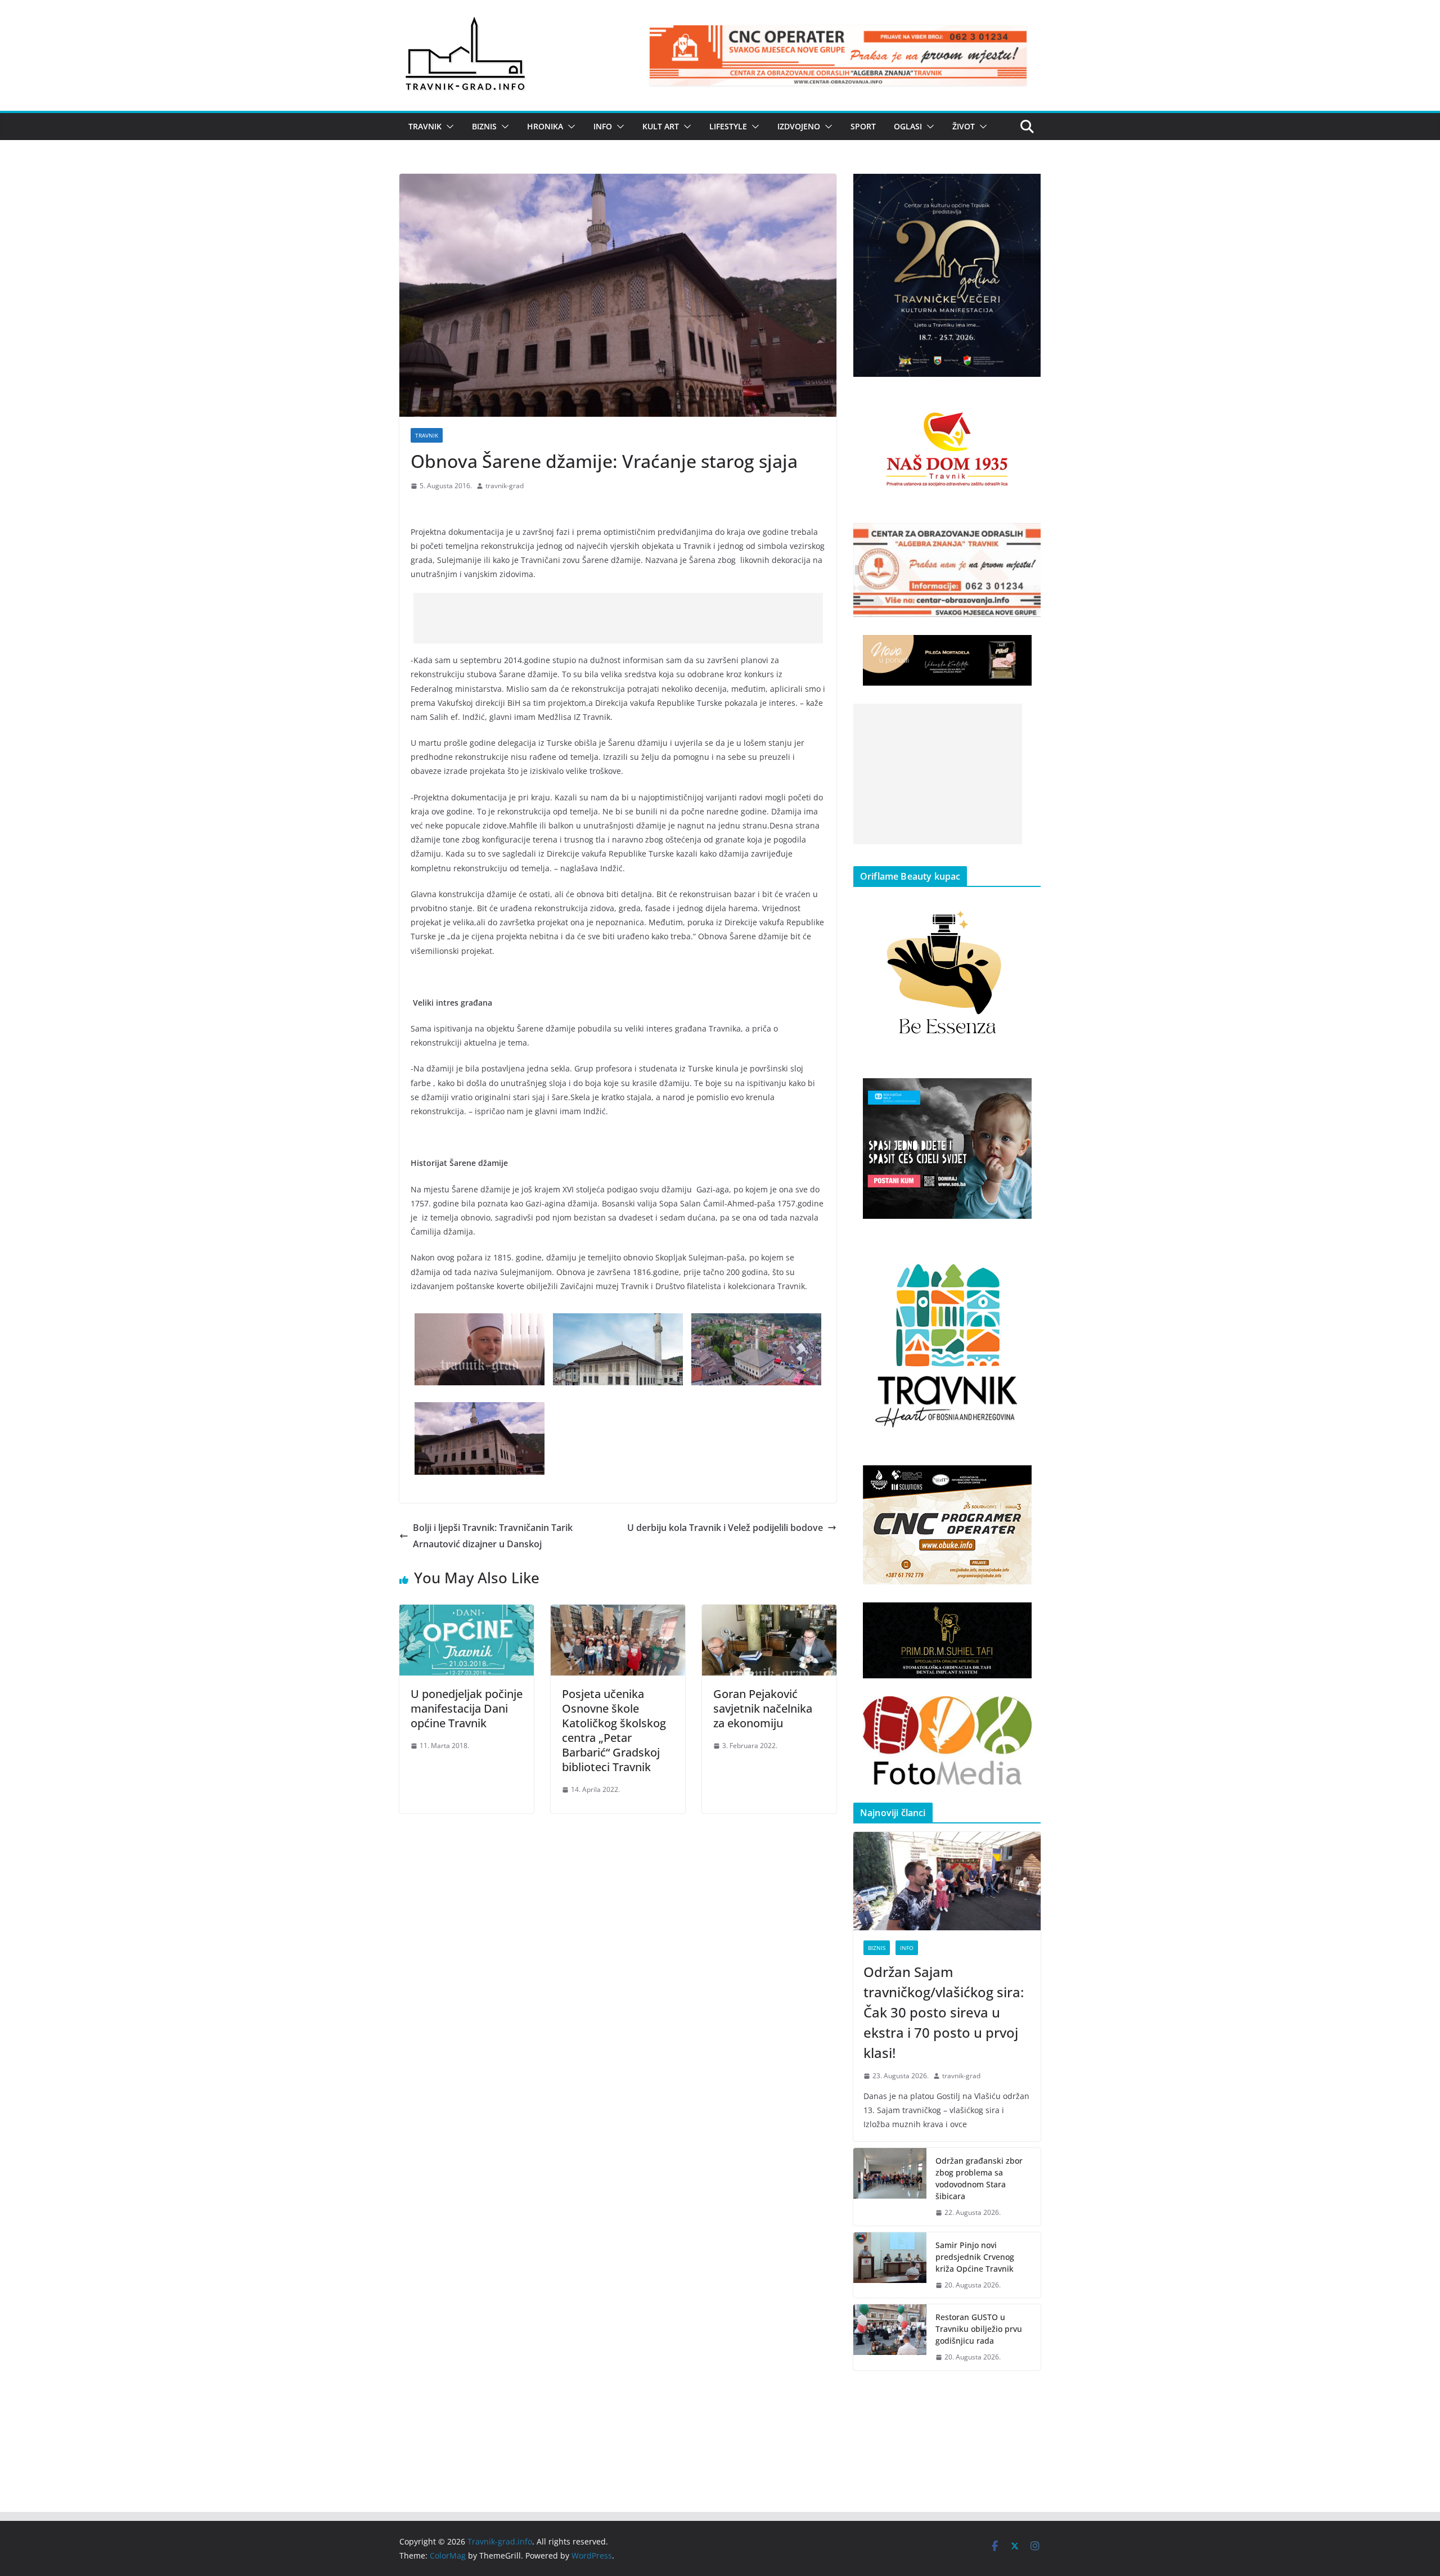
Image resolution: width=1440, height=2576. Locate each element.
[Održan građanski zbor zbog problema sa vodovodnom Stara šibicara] (890, 2187)
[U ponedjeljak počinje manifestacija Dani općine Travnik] (467, 1613)
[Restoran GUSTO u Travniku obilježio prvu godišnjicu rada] (890, 2337)
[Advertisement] (618, 618)
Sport (863, 126)
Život (964, 126)
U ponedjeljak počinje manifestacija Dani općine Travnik (467, 1708)
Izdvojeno (799, 126)
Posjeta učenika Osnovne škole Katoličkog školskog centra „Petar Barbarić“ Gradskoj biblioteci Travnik (614, 1730)
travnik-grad (505, 486)
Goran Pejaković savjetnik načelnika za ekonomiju (763, 1708)
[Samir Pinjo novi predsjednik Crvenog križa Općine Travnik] (890, 2265)
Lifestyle (728, 126)
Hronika (545, 126)
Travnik (425, 126)
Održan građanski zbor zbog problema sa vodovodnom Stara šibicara (979, 2178)
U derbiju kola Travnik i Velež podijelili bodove (725, 1528)
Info (603, 126)
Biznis (484, 126)
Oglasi (908, 126)
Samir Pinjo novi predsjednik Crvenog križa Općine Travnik (975, 2257)
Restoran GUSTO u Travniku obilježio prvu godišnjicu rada (979, 2329)
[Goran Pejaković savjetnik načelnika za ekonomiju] (769, 1613)
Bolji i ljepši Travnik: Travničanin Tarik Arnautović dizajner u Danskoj (493, 1536)
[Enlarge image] (1026, 188)
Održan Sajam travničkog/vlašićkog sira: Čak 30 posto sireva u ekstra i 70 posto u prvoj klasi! (944, 2012)
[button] (448, 127)
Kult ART (661, 126)
